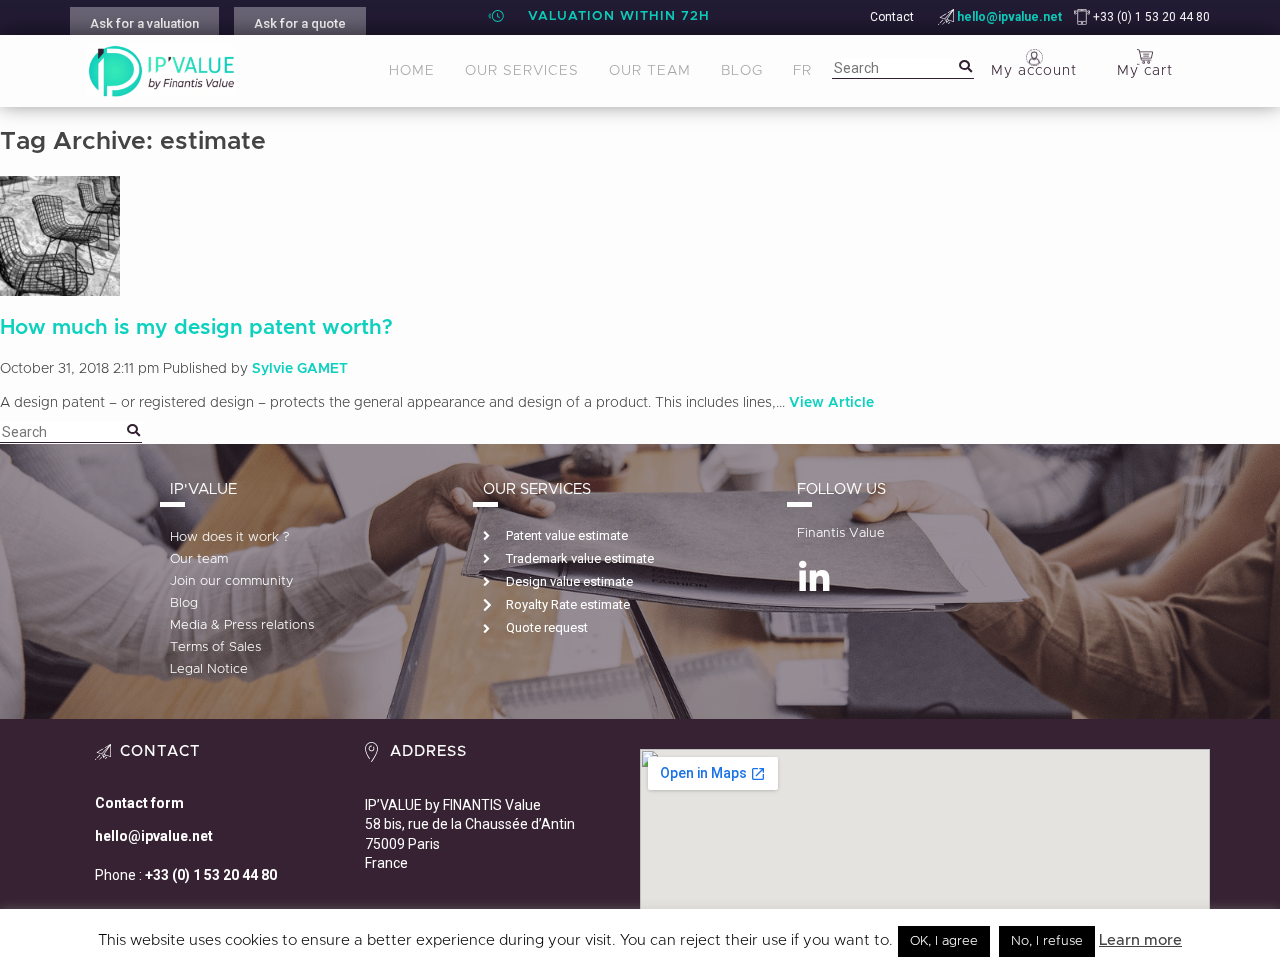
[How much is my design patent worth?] (60, 285)
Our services (522, 71)
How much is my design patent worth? (196, 327)
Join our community (232, 581)
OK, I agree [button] (944, 941)
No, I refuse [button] (1047, 941)
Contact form (139, 803)
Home (412, 71)
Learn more (1140, 940)
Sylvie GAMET (300, 369)
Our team (650, 71)
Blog (742, 71)
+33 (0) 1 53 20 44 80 (1150, 17)
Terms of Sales (215, 647)
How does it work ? (230, 537)
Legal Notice (209, 669)
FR (802, 71)
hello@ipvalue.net (1009, 17)
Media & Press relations (242, 625)
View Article (831, 403)
